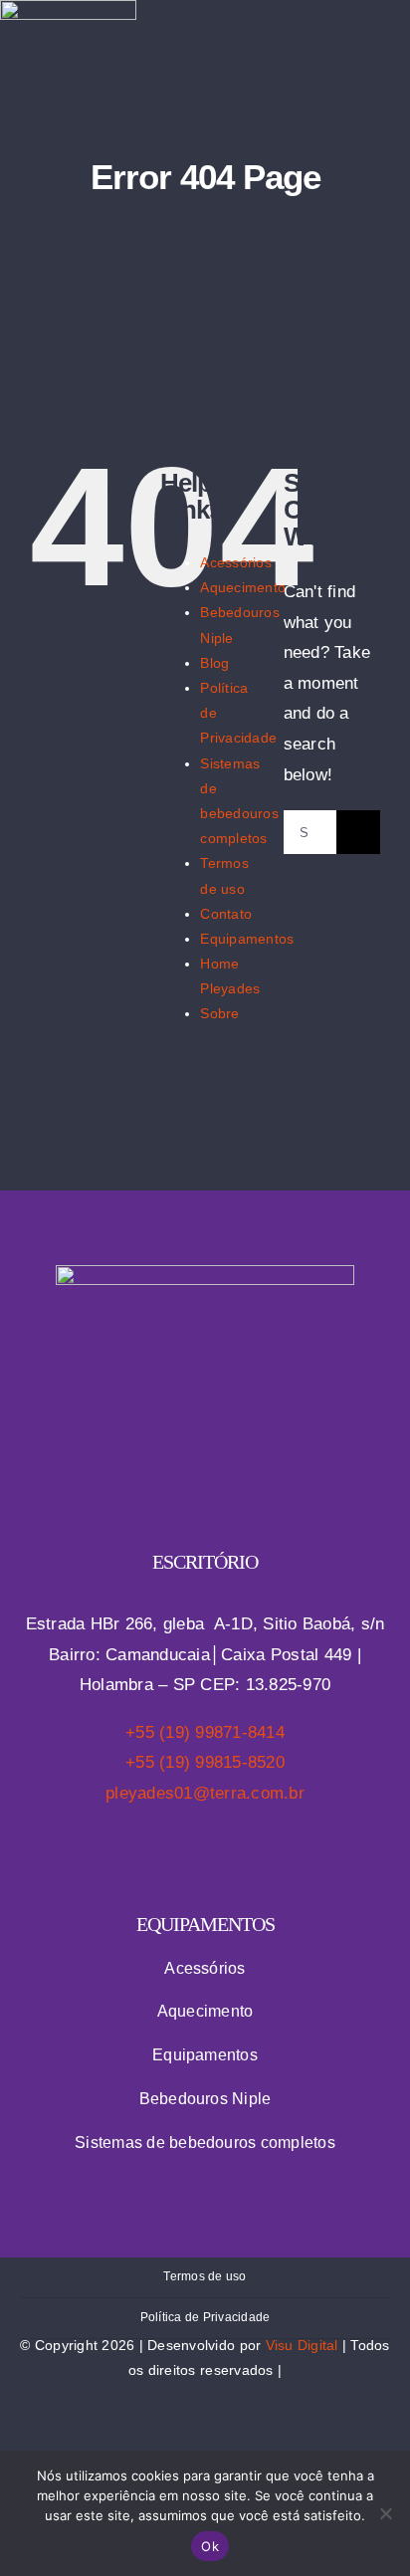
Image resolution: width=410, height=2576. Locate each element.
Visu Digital (302, 2345)
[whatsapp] (260, 51)
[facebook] (187, 51)
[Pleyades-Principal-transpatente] (205, 1274)
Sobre (219, 1013)
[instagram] (223, 51)
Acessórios (236, 562)
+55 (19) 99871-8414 (205, 1732)
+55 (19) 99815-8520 (205, 1762)
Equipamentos (247, 939)
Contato (226, 914)
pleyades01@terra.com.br (205, 1793)
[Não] (385, 2513)
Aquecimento (243, 587)
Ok (210, 2546)
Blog (214, 663)
